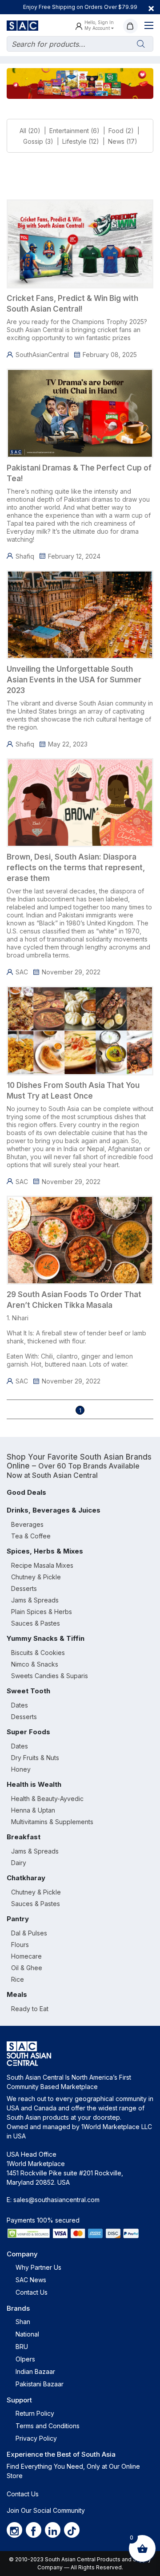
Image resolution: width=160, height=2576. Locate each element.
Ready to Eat (30, 2009)
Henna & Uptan (33, 1810)
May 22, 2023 (68, 744)
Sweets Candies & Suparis (50, 1676)
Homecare (26, 1956)
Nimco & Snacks (35, 1664)
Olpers (25, 2359)
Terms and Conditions (48, 2426)
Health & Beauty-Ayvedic (47, 1799)
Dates (20, 1705)
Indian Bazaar (35, 2371)
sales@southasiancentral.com (56, 2200)
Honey (21, 1769)
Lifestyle (74, 141)
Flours (20, 1945)
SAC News (31, 2280)
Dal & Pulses (29, 1933)
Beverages (27, 1524)
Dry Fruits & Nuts (35, 1758)
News (116, 141)
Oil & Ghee (27, 1968)
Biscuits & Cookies (38, 1653)
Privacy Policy (36, 2438)
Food (116, 131)
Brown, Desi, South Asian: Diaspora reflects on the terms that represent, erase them (76, 868)
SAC (22, 972)
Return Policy (35, 2413)
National (27, 2334)
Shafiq (25, 556)
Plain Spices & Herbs (42, 1612)
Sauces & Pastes (36, 1623)
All (23, 131)
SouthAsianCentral (42, 355)
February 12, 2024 (74, 556)
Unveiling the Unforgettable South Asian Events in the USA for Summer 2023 (74, 680)
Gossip (33, 141)
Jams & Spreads (35, 1600)
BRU (22, 2347)
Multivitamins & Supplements (52, 1822)
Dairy (19, 1863)
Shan (23, 2322)
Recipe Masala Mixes (42, 1565)
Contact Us (32, 2292)
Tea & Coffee (31, 1536)
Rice (18, 1979)
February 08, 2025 (110, 355)
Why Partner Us (38, 2267)
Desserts (24, 1588)
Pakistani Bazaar (40, 2384)
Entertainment (69, 131)
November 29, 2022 (71, 972)
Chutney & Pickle (36, 1577)
